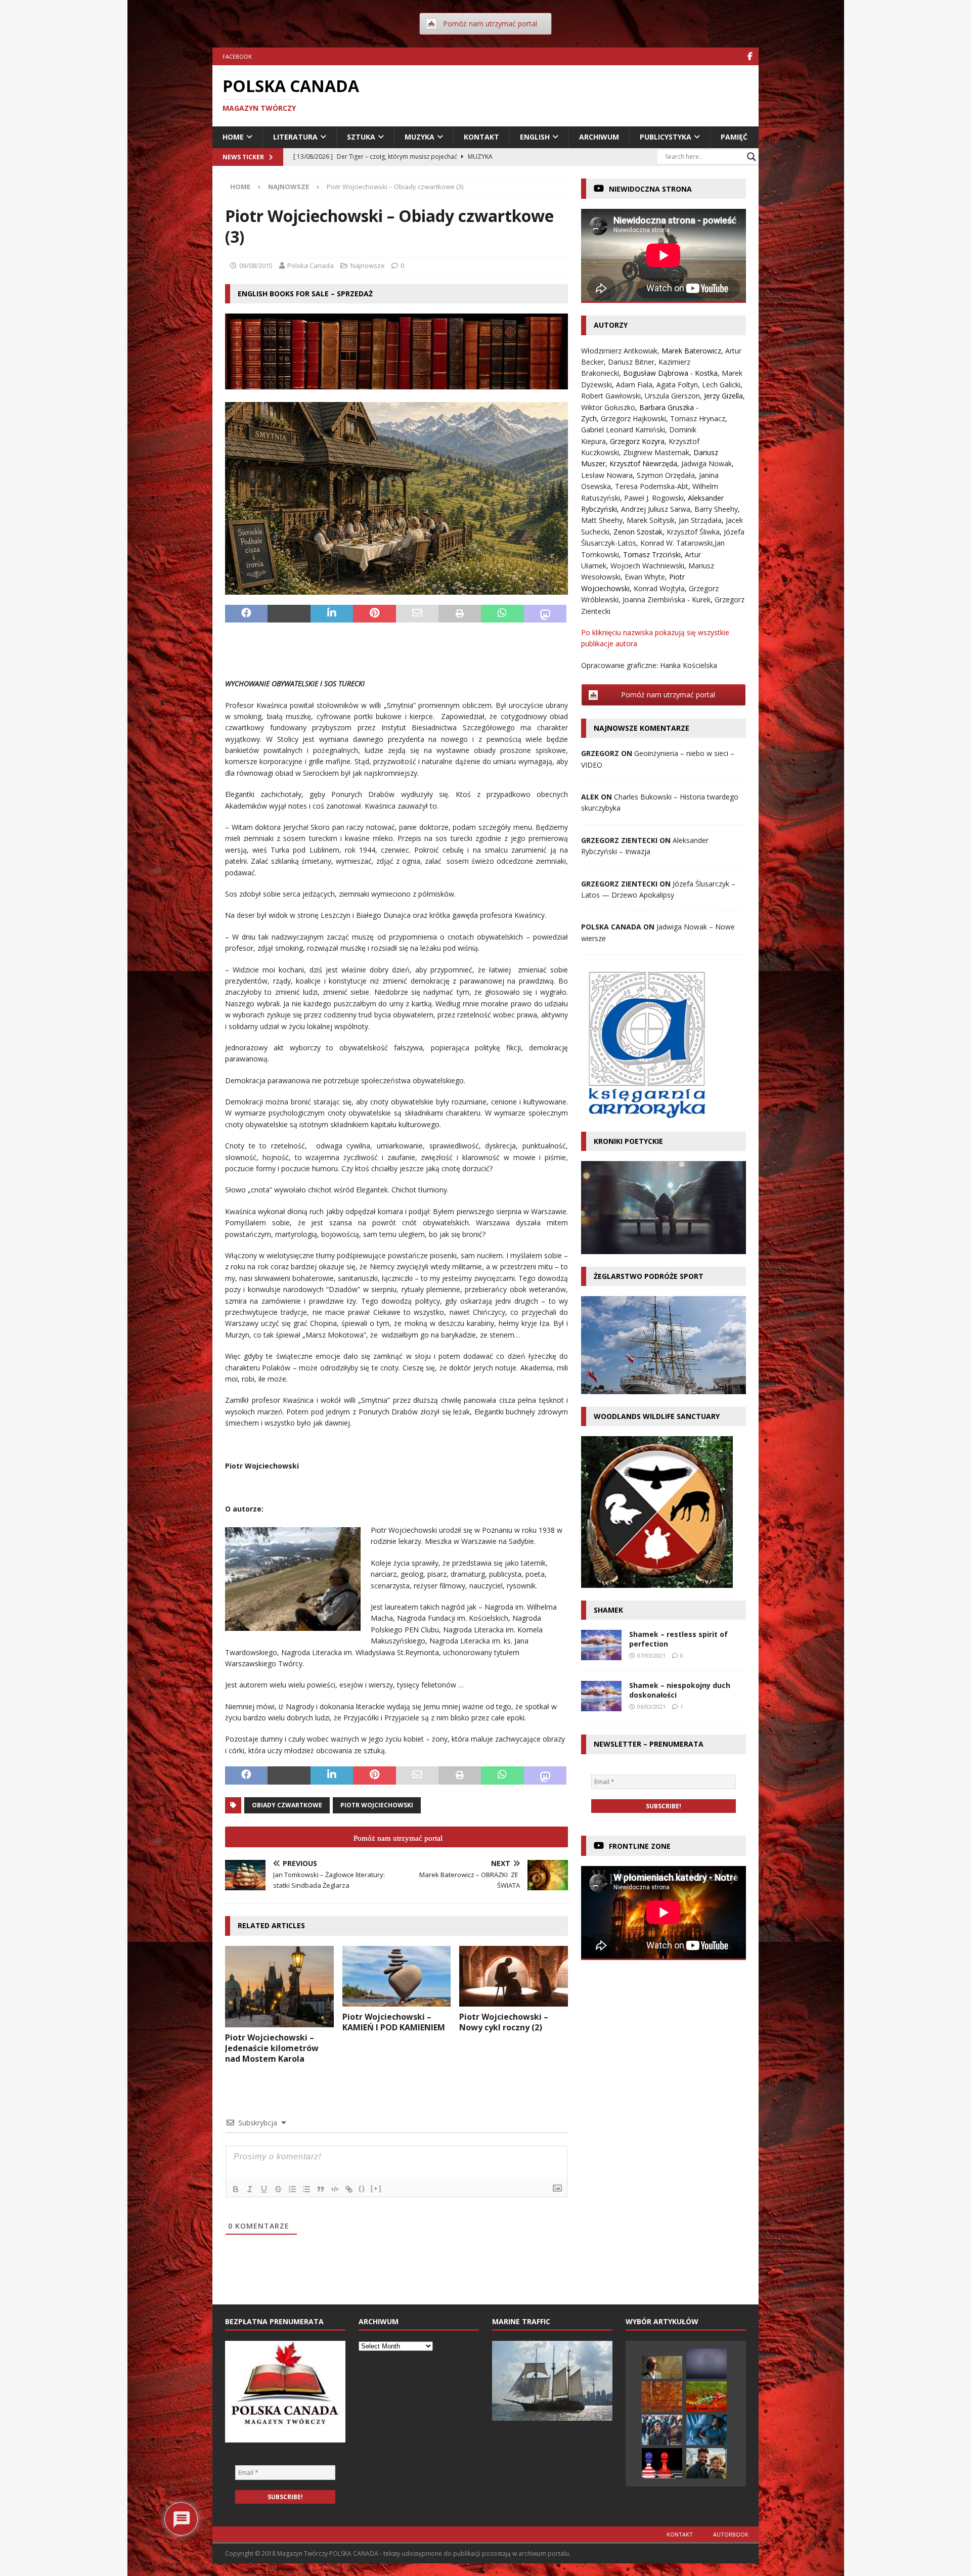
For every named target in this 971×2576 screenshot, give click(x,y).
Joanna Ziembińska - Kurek (667, 599)
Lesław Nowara (607, 475)
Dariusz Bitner (631, 362)
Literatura (295, 137)
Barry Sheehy (716, 509)
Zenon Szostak (638, 532)
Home (233, 137)
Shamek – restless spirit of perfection (678, 1639)
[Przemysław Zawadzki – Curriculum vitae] (662, 2396)
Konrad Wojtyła (659, 588)
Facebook (237, 56)
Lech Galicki (721, 385)
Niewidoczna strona (650, 189)
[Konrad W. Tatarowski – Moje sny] (707, 2430)
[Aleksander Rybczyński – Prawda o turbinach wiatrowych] (707, 2463)
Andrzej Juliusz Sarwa (656, 509)
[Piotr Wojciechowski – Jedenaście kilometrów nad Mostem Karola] (279, 1987)
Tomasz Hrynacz (698, 418)
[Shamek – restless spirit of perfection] (601, 1645)
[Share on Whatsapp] (502, 614)
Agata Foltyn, (679, 385)
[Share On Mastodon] (545, 614)
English (535, 137)
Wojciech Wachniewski (647, 566)
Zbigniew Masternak (656, 452)
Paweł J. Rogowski (654, 498)
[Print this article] (460, 614)
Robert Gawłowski (611, 396)
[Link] (349, 2189)
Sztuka (361, 137)
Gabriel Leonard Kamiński (623, 430)
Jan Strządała (700, 520)
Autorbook (731, 2534)
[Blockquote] (321, 2189)
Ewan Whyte (645, 577)
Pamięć (734, 137)
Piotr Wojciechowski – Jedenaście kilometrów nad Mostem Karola (272, 2048)
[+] (376, 2188)
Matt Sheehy (602, 520)
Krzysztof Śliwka (693, 532)
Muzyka (420, 137)
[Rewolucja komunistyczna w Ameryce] (662, 2463)
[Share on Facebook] (246, 614)
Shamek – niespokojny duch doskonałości (680, 1690)
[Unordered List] (306, 2189)
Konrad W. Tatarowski (676, 543)
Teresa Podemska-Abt (652, 486)
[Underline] (264, 2189)
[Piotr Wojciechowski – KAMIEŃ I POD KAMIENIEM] (397, 1976)
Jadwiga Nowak (707, 463)
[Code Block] (335, 2189)
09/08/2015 (256, 265)
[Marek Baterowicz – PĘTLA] (707, 2364)
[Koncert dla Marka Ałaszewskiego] (662, 2367)
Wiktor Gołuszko (608, 407)
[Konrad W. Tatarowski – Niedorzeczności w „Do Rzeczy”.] (707, 2396)
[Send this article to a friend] (417, 614)
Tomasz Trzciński (652, 554)
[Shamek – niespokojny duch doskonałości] (601, 1696)
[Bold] (236, 2189)
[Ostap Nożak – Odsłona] (662, 2430)
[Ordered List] (292, 2189)
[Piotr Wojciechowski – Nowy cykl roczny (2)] (514, 1976)
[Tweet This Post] (289, 614)
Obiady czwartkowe (287, 1805)
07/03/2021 (651, 1655)
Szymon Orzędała (666, 475)
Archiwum (599, 137)
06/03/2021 (651, 1706)
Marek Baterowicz (691, 351)
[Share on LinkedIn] (332, 614)
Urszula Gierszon (672, 396)
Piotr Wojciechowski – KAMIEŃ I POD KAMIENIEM (394, 2022)
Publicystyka (666, 137)
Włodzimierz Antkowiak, (621, 351)
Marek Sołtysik (651, 520)
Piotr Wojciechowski (377, 1805)
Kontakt (481, 137)
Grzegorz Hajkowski (633, 418)
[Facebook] (750, 56)
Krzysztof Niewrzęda (643, 463)
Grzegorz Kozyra (637, 441)
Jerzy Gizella (723, 396)
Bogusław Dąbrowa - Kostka (670, 373)
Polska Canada (311, 265)
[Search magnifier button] (752, 157)
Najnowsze (368, 265)
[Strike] (278, 2189)
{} (362, 2188)
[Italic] (250, 2189)
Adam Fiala (634, 385)
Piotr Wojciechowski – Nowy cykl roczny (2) (504, 2022)
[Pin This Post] (374, 614)
